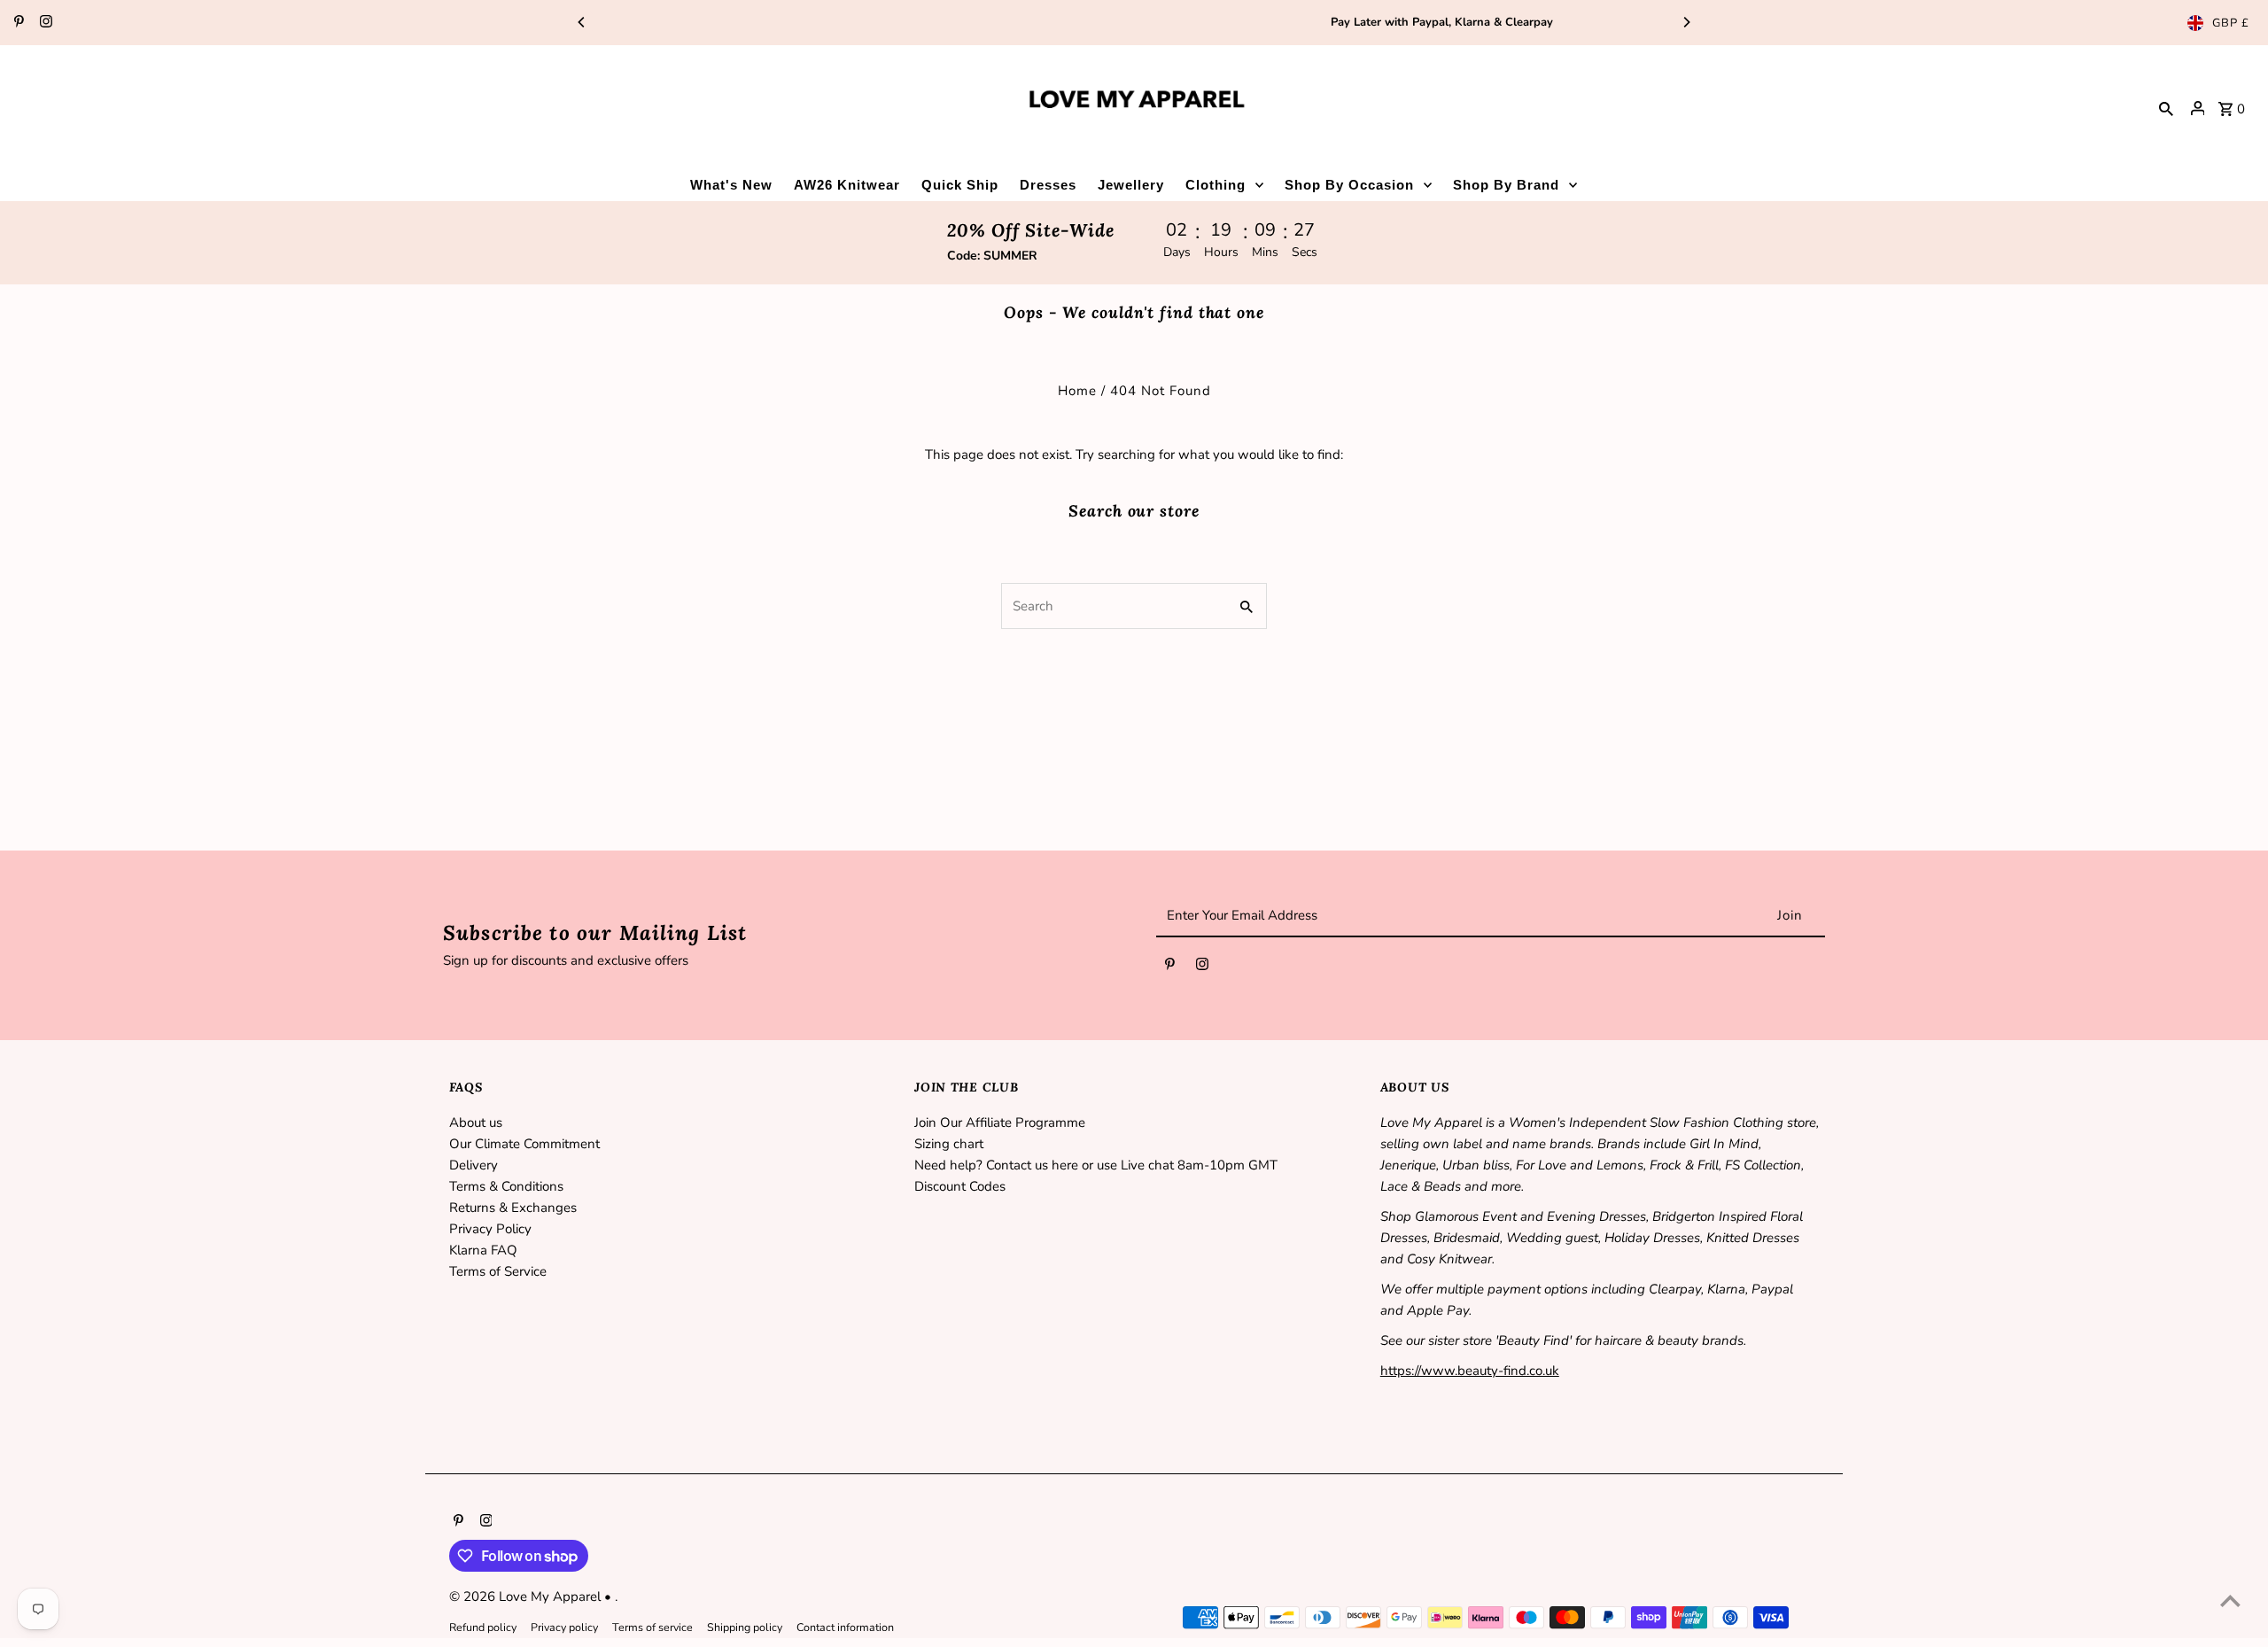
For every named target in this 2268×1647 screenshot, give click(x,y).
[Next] (1686, 22)
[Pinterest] (17, 23)
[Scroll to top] (2230, 1600)
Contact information (845, 1627)
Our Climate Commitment (524, 1144)
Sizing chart (949, 1144)
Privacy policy (564, 1627)
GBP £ (2231, 23)
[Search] (2166, 108)
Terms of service (652, 1627)
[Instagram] (44, 23)
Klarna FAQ (483, 1250)
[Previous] (582, 22)
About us (476, 1123)
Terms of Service (498, 1271)
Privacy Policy (490, 1229)
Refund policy (483, 1627)
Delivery (474, 1165)
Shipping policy (745, 1627)
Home (1077, 391)
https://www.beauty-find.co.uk (1470, 1371)
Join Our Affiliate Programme (1000, 1123)
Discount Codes (960, 1186)
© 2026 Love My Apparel (527, 1597)
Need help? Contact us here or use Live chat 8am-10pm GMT (1096, 1165)
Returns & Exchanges (513, 1208)
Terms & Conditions (506, 1186)
